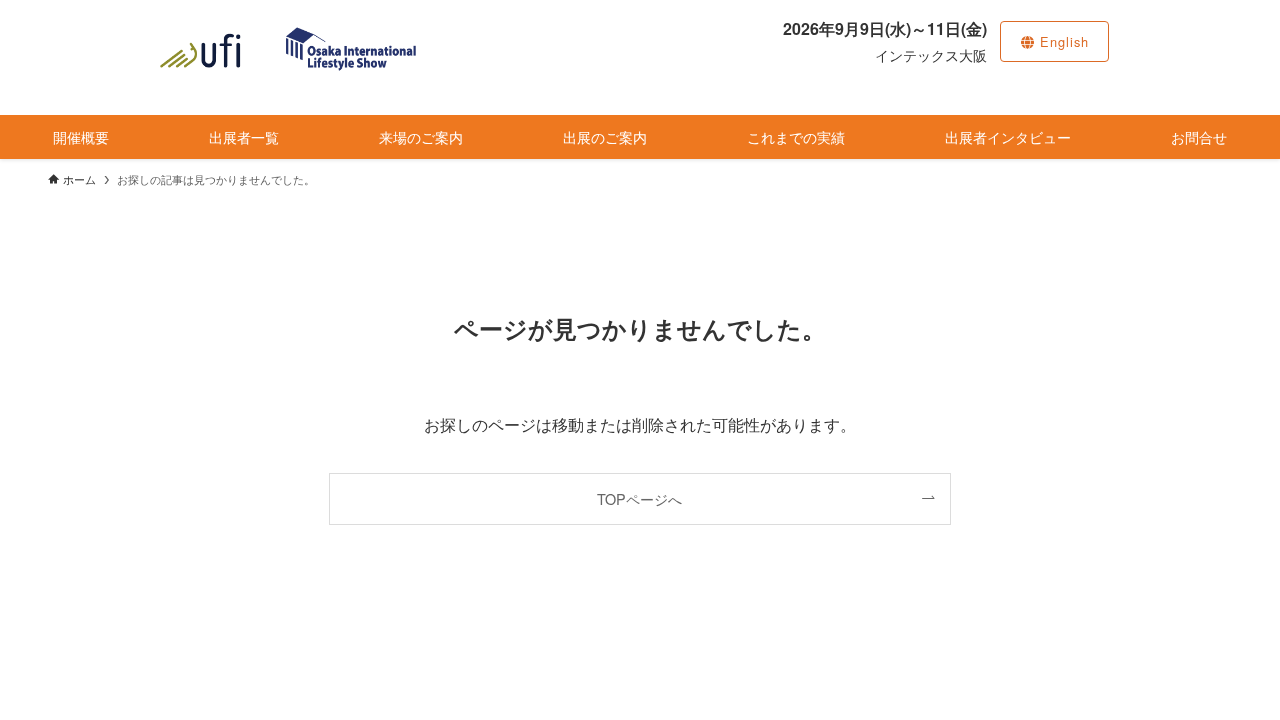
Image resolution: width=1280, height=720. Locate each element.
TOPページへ (639, 498)
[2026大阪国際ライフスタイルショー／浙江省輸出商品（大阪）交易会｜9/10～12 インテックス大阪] (288, 49)
